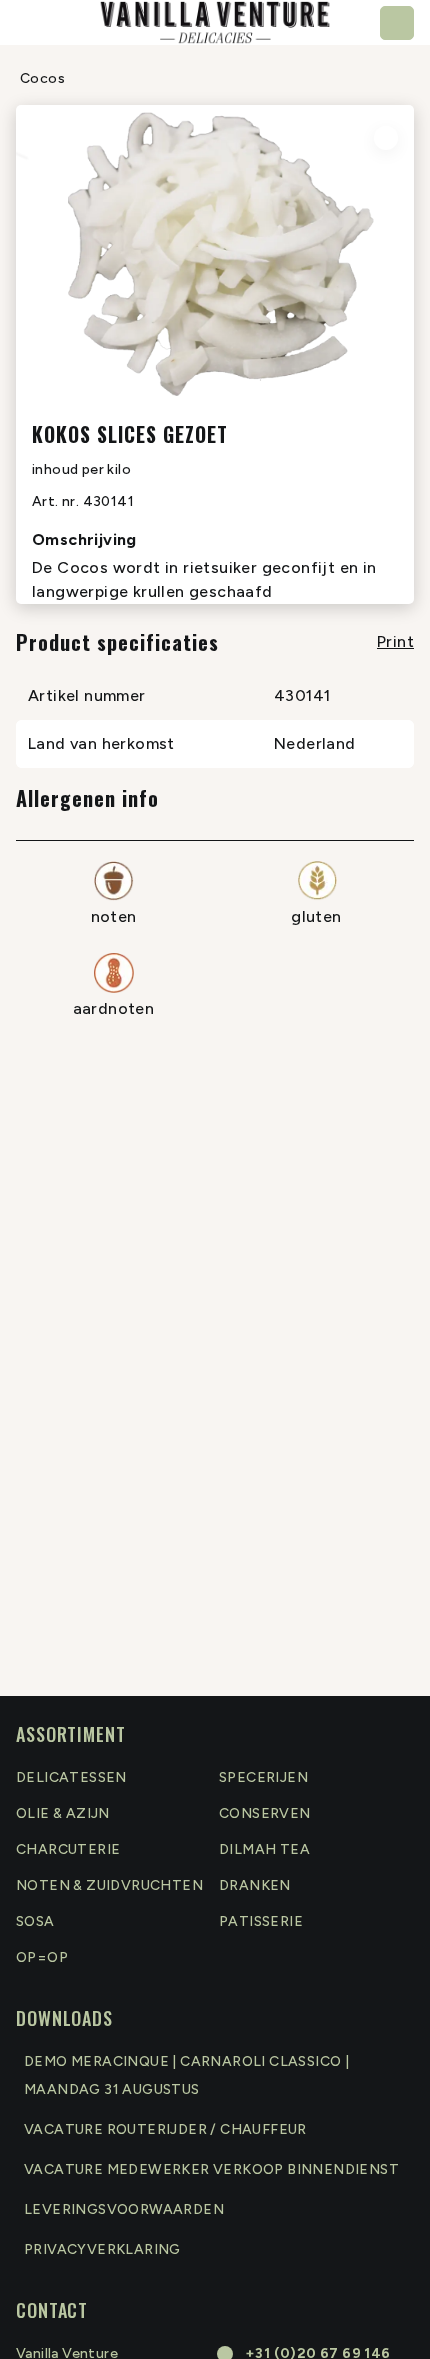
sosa (35, 1921)
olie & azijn (63, 1813)
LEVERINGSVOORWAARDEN (124, 2209)
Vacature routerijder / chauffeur (165, 2129)
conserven (265, 1813)
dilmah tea (264, 1849)
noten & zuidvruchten (109, 1885)
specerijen (263, 1777)
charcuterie (68, 1849)
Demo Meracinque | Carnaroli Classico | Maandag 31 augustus (186, 2075)
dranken (255, 1885)
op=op (42, 1957)
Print (395, 641)
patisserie (261, 1921)
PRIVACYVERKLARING (102, 2249)
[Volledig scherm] (386, 138)
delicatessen (71, 1777)
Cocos (42, 78)
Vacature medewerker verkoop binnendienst (211, 2169)
